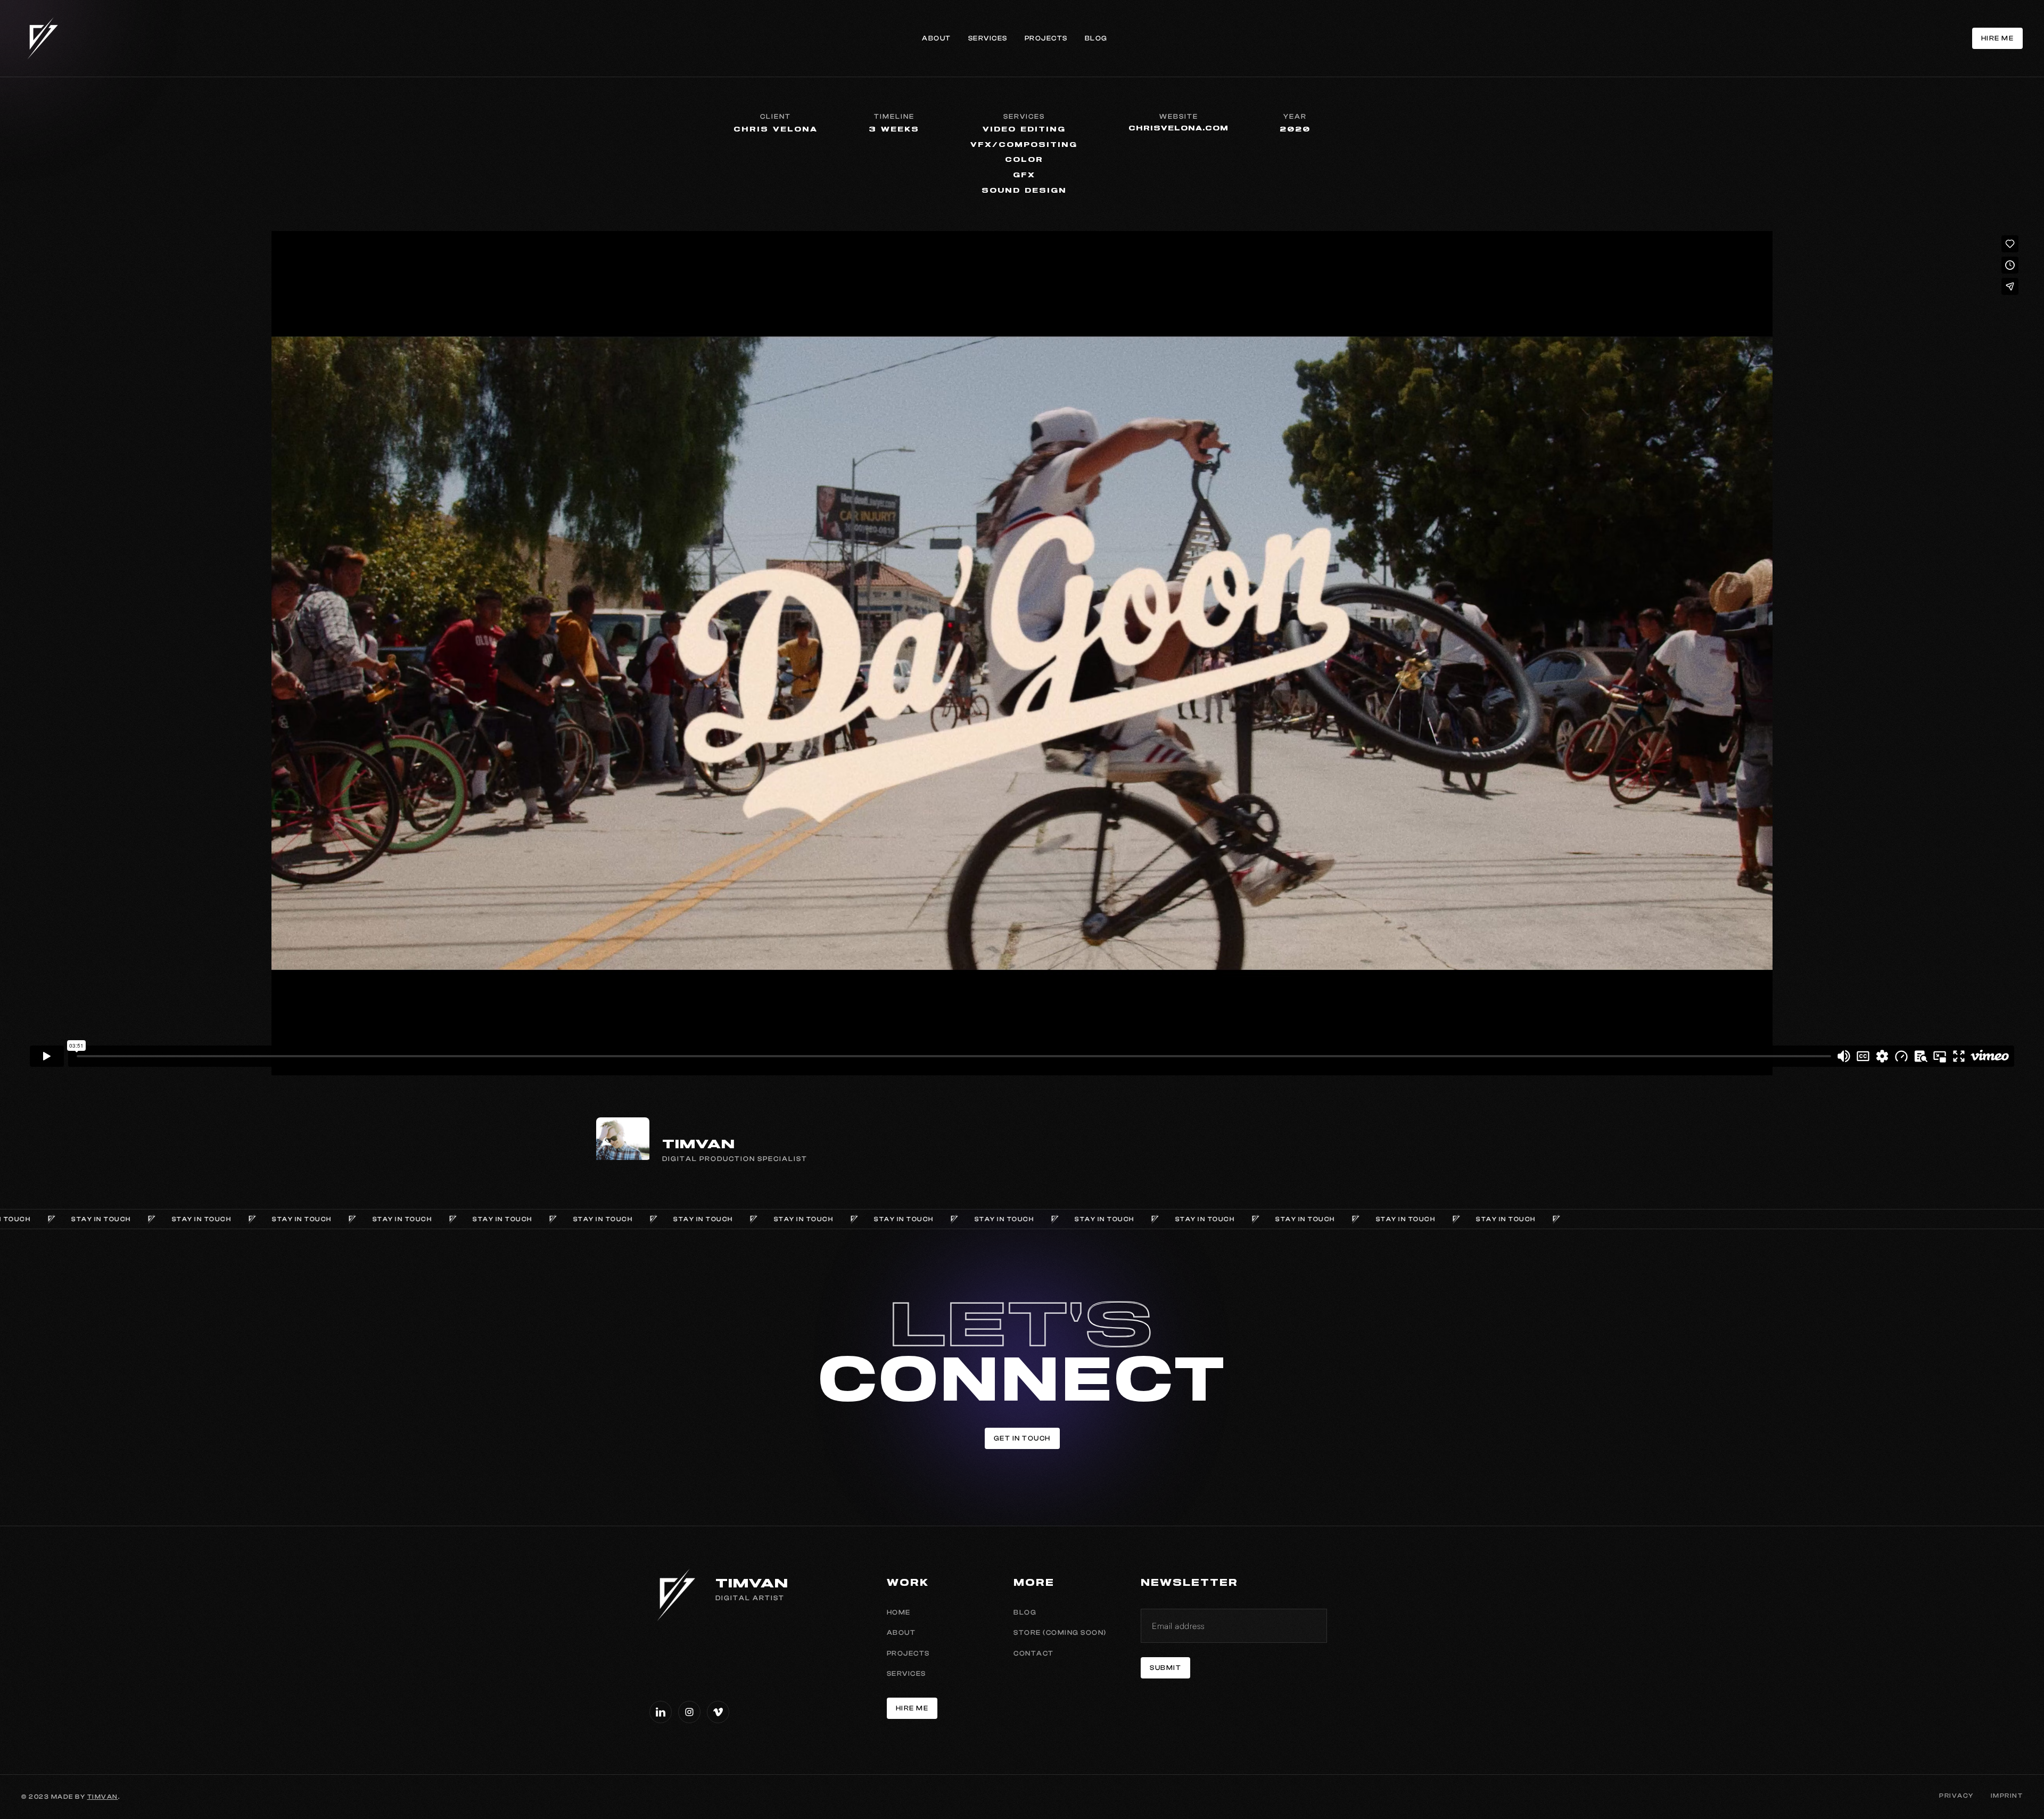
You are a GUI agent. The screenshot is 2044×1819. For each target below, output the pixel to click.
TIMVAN (103, 1797)
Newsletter (1189, 1583)
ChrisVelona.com (1178, 129)
